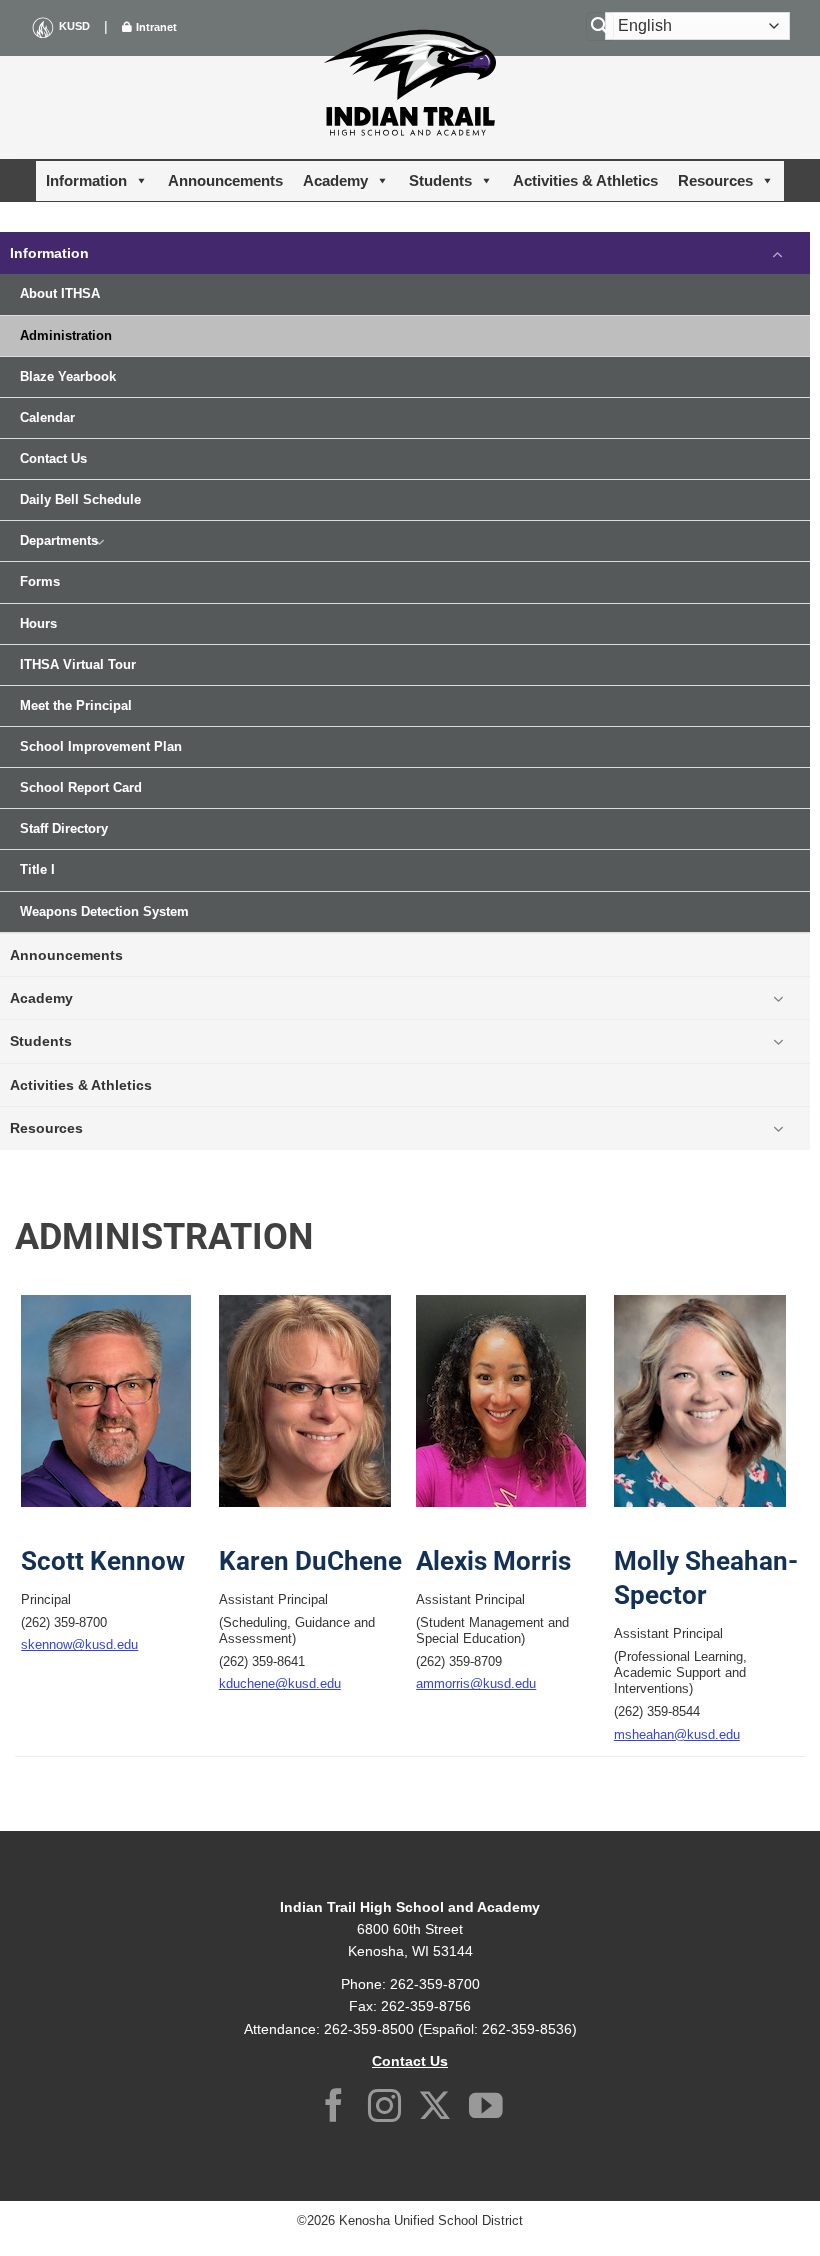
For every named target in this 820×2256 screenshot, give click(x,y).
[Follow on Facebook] (334, 2108)
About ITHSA (60, 294)
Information (86, 180)
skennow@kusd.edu (79, 1645)
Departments (59, 541)
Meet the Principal (76, 706)
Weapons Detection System (104, 912)
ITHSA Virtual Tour (78, 665)
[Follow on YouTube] (486, 2108)
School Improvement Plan (101, 747)
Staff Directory (64, 829)
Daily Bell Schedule (80, 500)
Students (440, 180)
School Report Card (81, 788)
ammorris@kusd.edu (476, 1684)
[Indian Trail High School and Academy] (410, 82)
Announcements (225, 180)
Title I (37, 870)
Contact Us (53, 459)
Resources (715, 180)
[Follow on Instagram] (385, 2108)
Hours (38, 624)
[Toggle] (778, 253)
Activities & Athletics (585, 180)
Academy (335, 180)
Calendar (47, 418)
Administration (66, 336)
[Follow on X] (435, 2108)
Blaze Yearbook (68, 377)
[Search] (600, 26)
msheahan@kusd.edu (677, 1735)
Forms (40, 582)
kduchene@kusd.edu (280, 1684)
